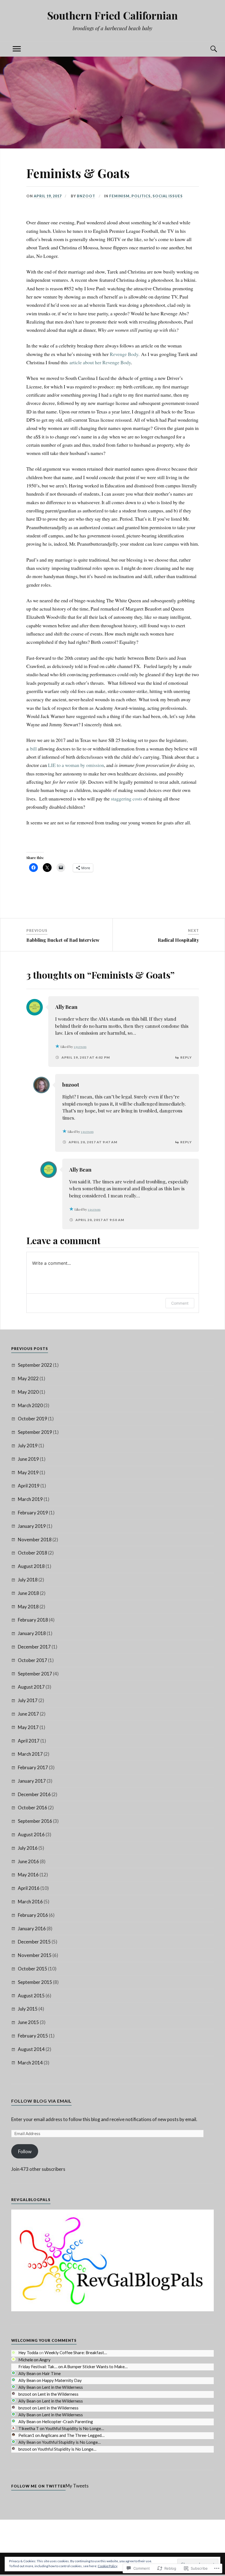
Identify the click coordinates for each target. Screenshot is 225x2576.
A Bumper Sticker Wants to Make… (96, 2367)
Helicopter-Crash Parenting (67, 2422)
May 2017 (28, 1727)
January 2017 (32, 1781)
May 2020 (28, 1392)
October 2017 (33, 1660)
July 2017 (28, 1700)
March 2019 (30, 1499)
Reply (186, 1057)
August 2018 (31, 1566)
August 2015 (31, 1996)
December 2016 (34, 1794)
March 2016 (30, 1902)
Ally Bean (66, 1007)
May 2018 (28, 1607)
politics (141, 196)
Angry (45, 2360)
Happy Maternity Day (62, 2380)
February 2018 (33, 1620)
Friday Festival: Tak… (38, 2367)
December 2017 (34, 1647)
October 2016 (33, 1808)
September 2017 (35, 1674)
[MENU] (17, 49)
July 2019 (28, 1446)
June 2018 (28, 1593)
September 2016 (35, 1821)
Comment (180, 1303)
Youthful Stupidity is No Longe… (75, 2428)
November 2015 (35, 1955)
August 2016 (31, 1834)
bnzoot (86, 196)
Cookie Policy (108, 2566)
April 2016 (29, 1888)
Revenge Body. (125, 354)
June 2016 (28, 1861)
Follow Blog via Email (41, 2101)
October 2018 (33, 1553)
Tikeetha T (29, 2428)
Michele (26, 2360)
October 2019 (33, 1419)
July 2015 (28, 2009)
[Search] (208, 49)
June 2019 (28, 1459)
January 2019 (32, 1526)
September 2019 (35, 1432)
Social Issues (168, 196)
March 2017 (30, 1754)
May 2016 (28, 1875)
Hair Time (51, 2373)
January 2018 (32, 1633)
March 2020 (30, 1405)
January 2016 (32, 1928)
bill (33, 749)
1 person (80, 1047)
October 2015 (33, 1969)
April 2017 (29, 1741)
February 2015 (33, 2036)
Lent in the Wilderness (62, 2387)
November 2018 (35, 1540)
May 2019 (28, 1472)
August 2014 (31, 2049)
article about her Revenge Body (100, 362)
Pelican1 (26, 2435)
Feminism (119, 196)
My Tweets (77, 2486)
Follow (25, 2151)
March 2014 (30, 2063)
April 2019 (29, 1486)
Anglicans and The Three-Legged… (73, 2435)
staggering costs (127, 799)
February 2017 (33, 1767)
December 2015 (34, 1942)
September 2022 (35, 1365)
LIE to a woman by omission (76, 765)
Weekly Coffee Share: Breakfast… (76, 2353)
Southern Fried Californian (113, 15)
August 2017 (31, 1687)
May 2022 (28, 1378)
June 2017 (28, 1714)
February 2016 (33, 1915)
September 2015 (35, 1982)
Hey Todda (28, 2353)
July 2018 (28, 1580)
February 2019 (33, 1513)
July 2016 (28, 1848)
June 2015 (28, 2022)
